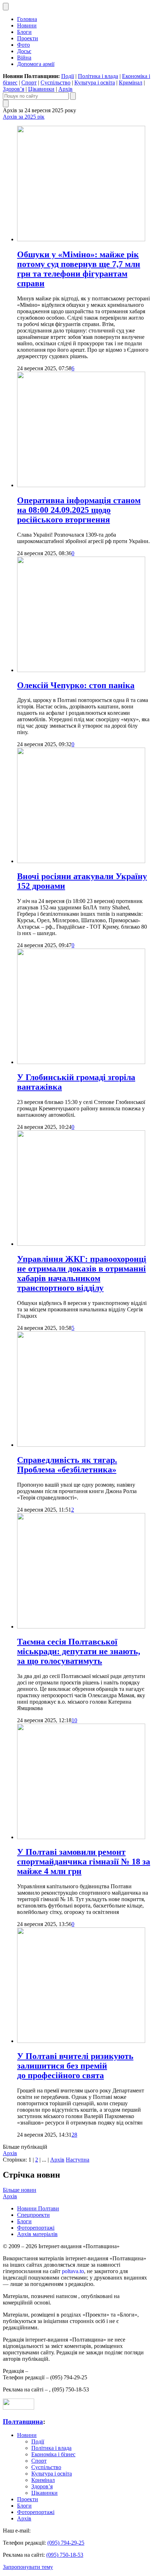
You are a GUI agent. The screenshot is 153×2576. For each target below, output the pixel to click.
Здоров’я (14, 89)
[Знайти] (73, 96)
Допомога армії (36, 64)
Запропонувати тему (28, 2567)
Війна (24, 58)
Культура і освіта (95, 82)
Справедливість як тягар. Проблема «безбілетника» (67, 1465)
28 (74, 2135)
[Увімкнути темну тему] (6, 7)
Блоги (24, 32)
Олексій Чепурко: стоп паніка (76, 685)
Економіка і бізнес (53, 2454)
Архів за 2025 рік (24, 117)
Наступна (78, 2160)
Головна (27, 19)
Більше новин (20, 2190)
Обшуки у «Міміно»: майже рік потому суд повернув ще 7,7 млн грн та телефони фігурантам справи (79, 269)
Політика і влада (98, 76)
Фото (23, 45)
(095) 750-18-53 (65, 2555)
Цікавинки (41, 89)
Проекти (28, 38)
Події (68, 76)
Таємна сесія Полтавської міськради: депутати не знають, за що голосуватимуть (79, 1651)
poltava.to (73, 2271)
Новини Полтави (38, 2208)
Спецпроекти (33, 2215)
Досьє (24, 51)
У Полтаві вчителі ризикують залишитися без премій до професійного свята (75, 2066)
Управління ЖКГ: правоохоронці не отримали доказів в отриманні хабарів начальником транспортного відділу (82, 1273)
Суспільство (56, 82)
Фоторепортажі (36, 2228)
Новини (27, 25)
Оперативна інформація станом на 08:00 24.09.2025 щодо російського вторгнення (79, 510)
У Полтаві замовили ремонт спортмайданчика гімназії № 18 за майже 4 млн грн (84, 1862)
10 (74, 1720)
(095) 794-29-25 (66, 2543)
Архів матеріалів (37, 2234)
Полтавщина (23, 2422)
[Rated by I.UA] (19, 2408)
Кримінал (131, 82)
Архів (65, 89)
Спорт (29, 82)
